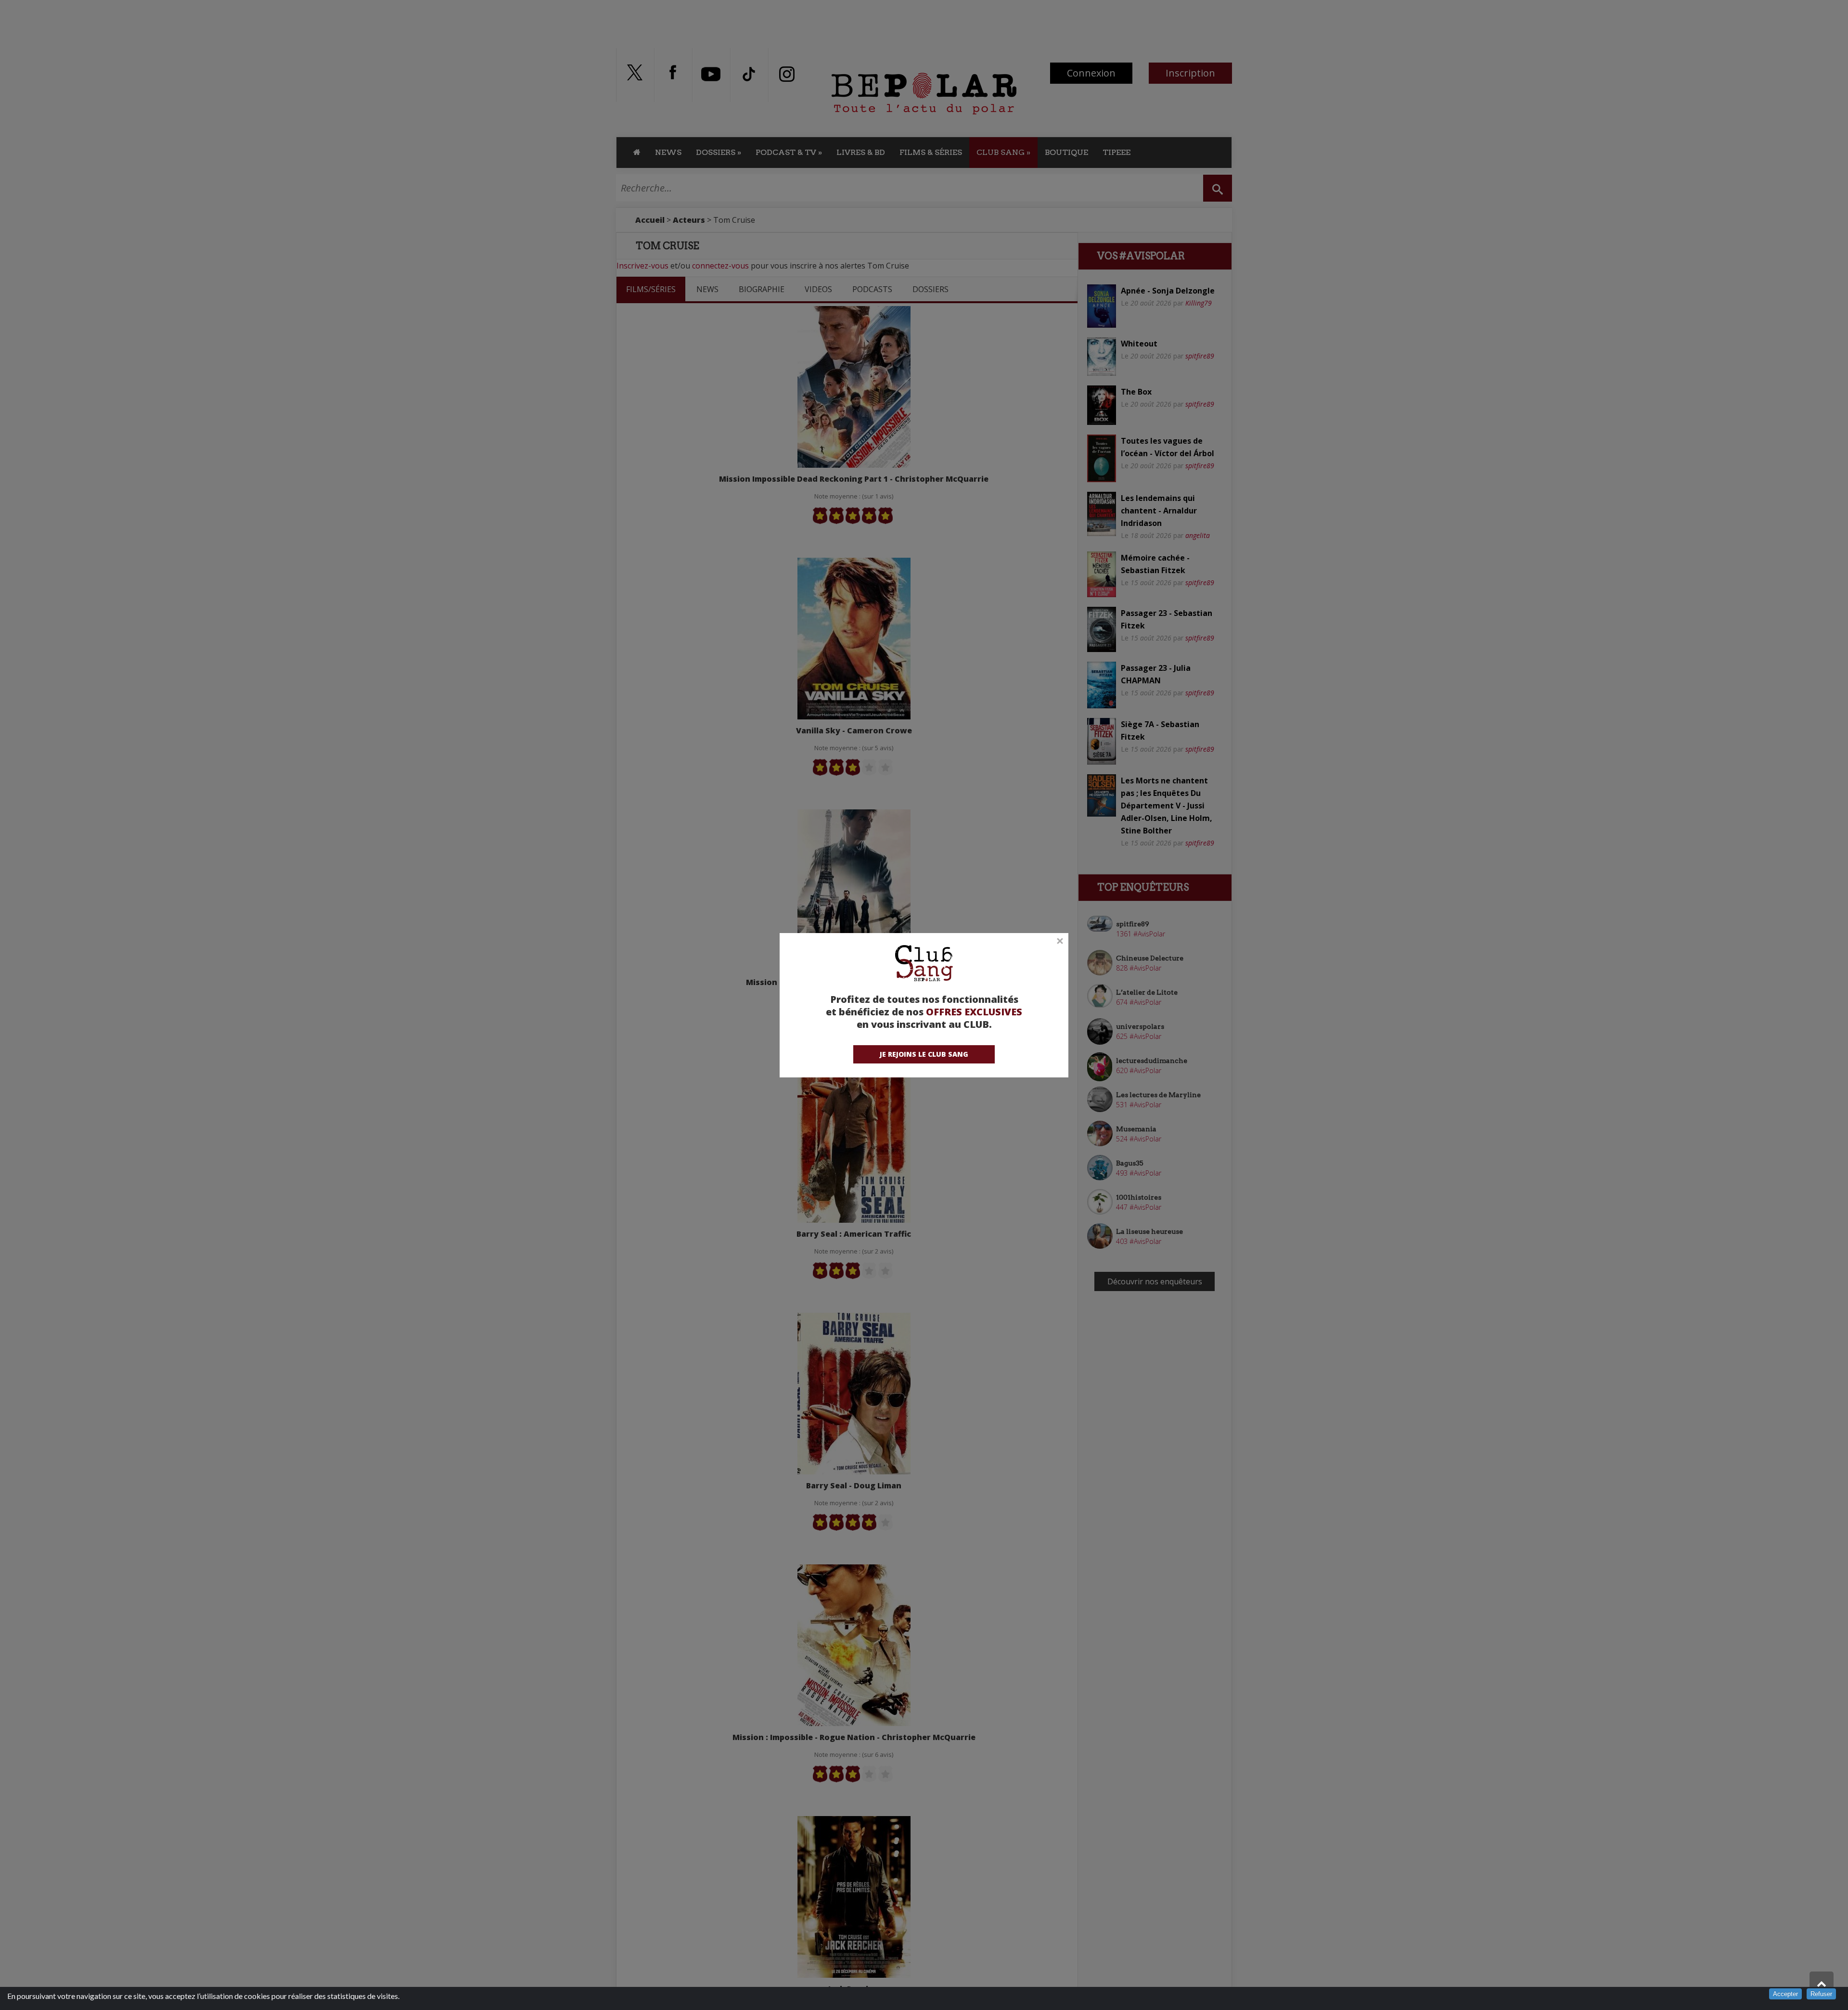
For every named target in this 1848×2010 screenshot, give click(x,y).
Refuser (1821, 1994)
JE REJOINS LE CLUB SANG (924, 1054)
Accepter (1785, 1994)
